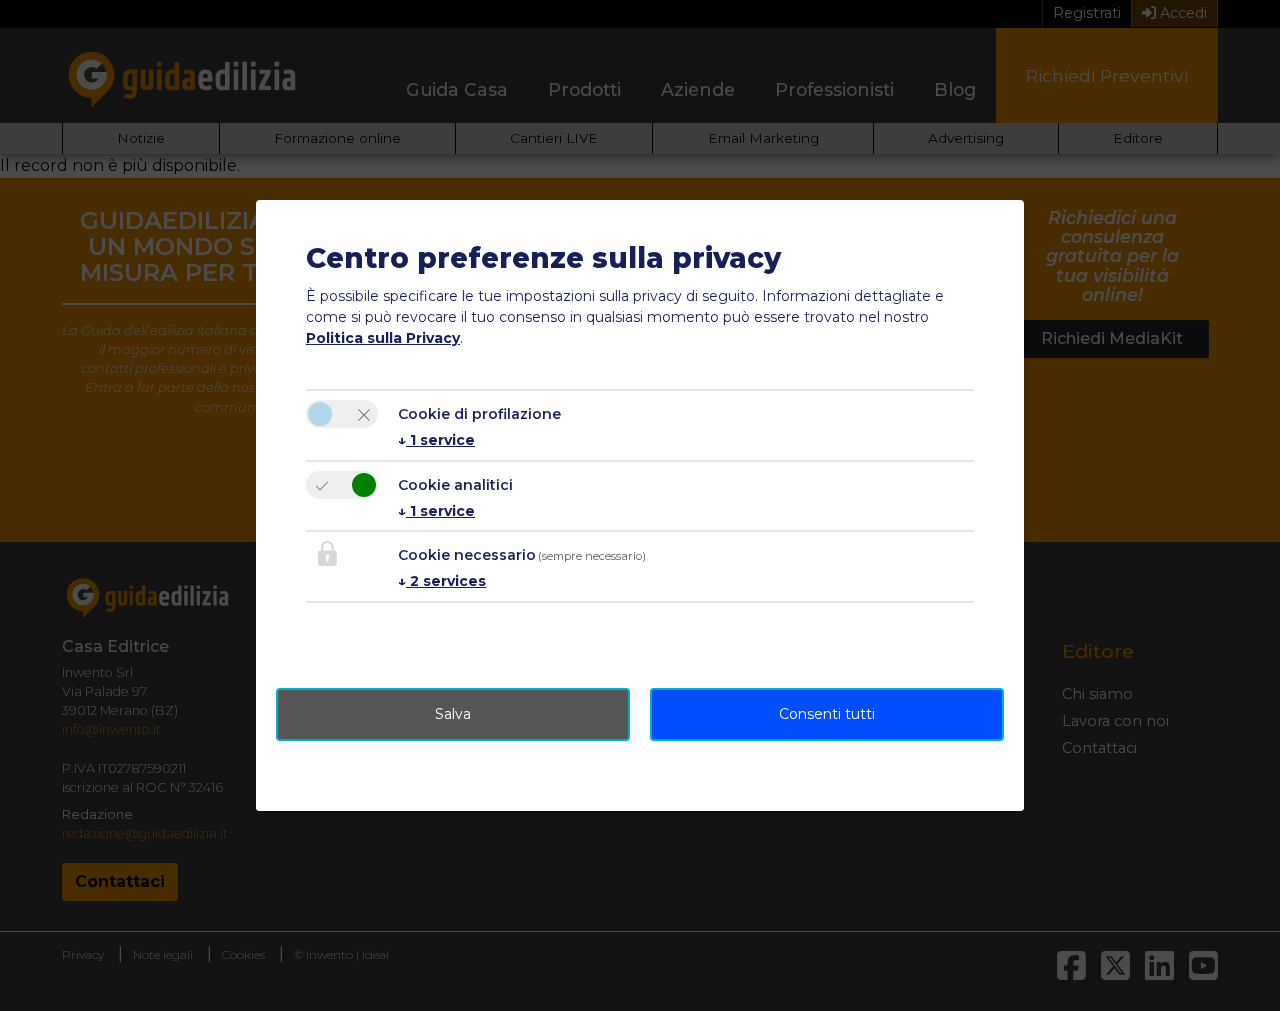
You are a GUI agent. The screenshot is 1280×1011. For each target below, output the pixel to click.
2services (442, 581)
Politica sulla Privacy (383, 338)
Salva (453, 714)
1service (436, 440)
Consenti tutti (827, 714)
